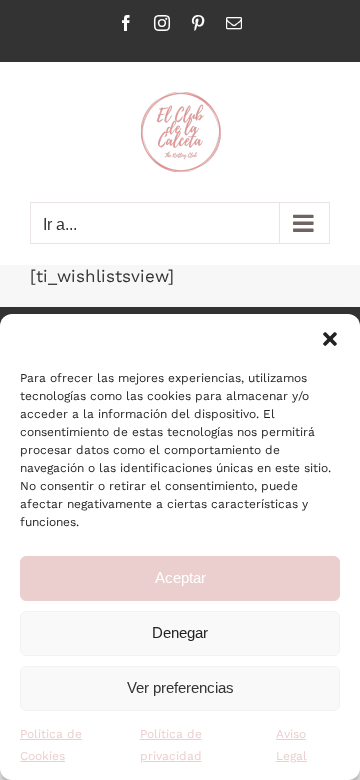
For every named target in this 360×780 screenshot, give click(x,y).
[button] (330, 339)
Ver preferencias (180, 687)
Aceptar (180, 577)
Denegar (180, 632)
